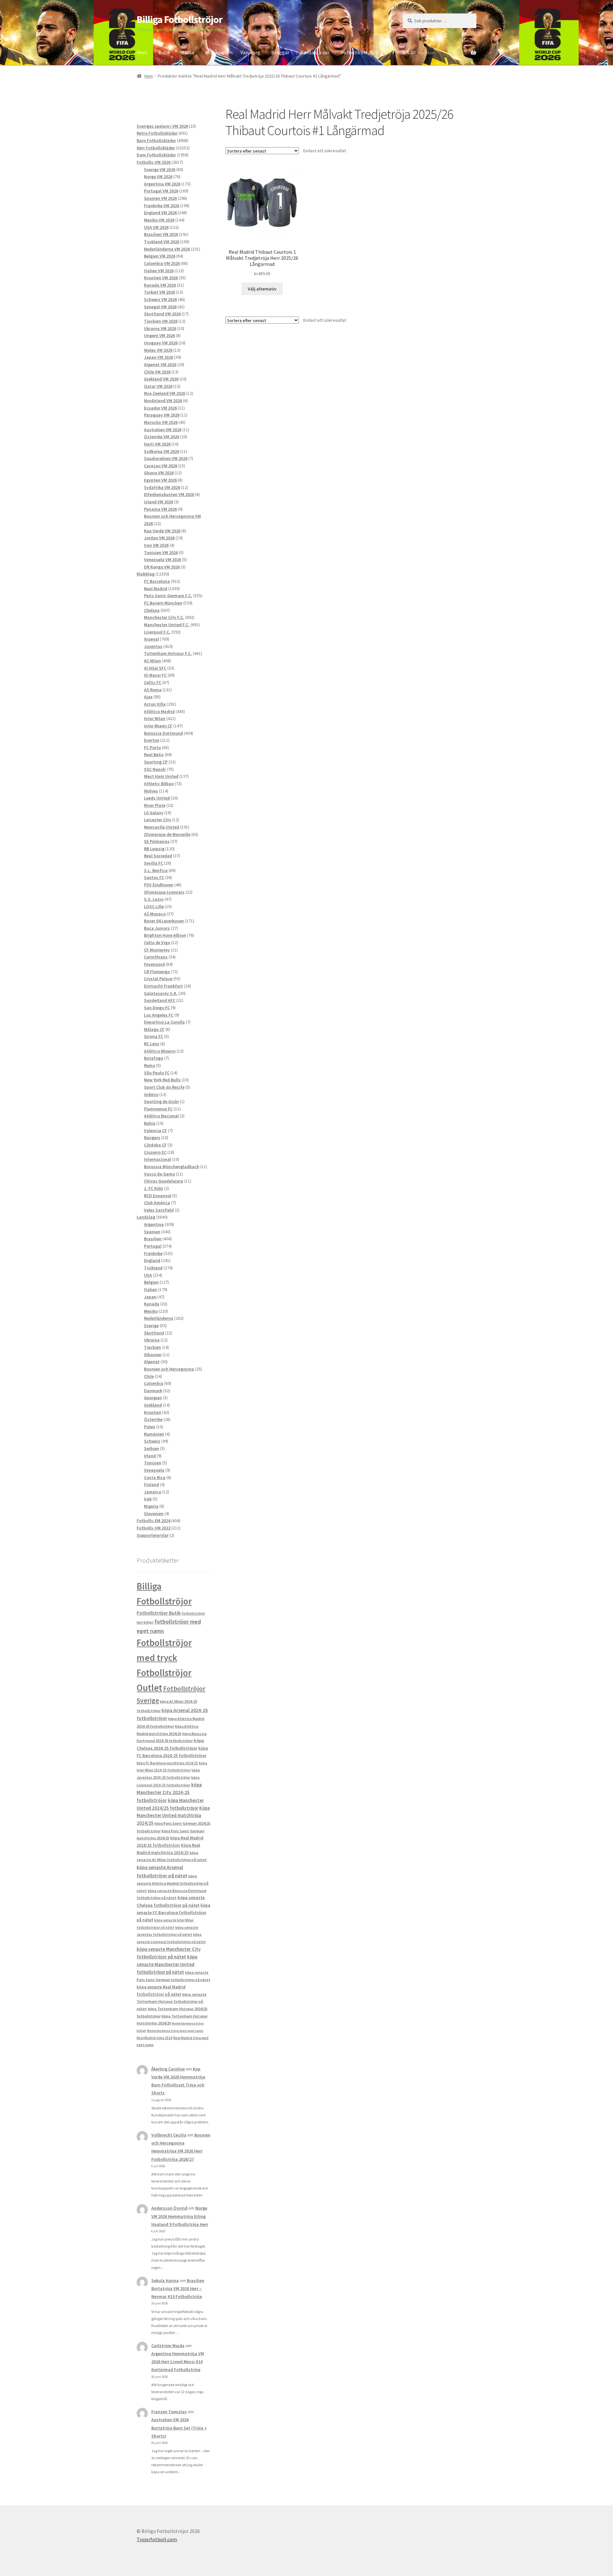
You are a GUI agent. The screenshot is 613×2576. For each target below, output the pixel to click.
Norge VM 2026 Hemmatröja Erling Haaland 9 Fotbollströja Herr (180, 2216)
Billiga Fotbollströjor (180, 19)
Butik (164, 52)
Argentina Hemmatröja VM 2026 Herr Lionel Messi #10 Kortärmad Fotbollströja (178, 2362)
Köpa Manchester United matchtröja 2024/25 (173, 1816)
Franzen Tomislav (169, 2412)
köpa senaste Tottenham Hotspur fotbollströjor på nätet (172, 2001)
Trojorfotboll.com (157, 2539)
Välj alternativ (262, 289)
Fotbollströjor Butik (159, 1613)
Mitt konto (217, 52)
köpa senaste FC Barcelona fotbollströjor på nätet (173, 1913)
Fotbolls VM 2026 (360, 52)
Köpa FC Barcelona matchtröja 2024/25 (167, 1763)
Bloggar (280, 52)
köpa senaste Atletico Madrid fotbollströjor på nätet (173, 1883)
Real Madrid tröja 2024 (155, 2038)
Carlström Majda (168, 2346)
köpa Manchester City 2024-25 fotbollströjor (169, 1792)
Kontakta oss (315, 52)
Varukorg (250, 52)
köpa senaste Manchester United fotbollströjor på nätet (167, 1964)
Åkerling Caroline (168, 2069)
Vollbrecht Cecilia (169, 2135)
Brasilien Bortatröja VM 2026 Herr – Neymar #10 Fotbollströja (178, 2288)
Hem (142, 52)
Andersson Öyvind (169, 2208)
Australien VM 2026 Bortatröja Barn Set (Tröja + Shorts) (179, 2428)
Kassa (188, 52)
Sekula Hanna (165, 2280)
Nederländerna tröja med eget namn (175, 2031)
